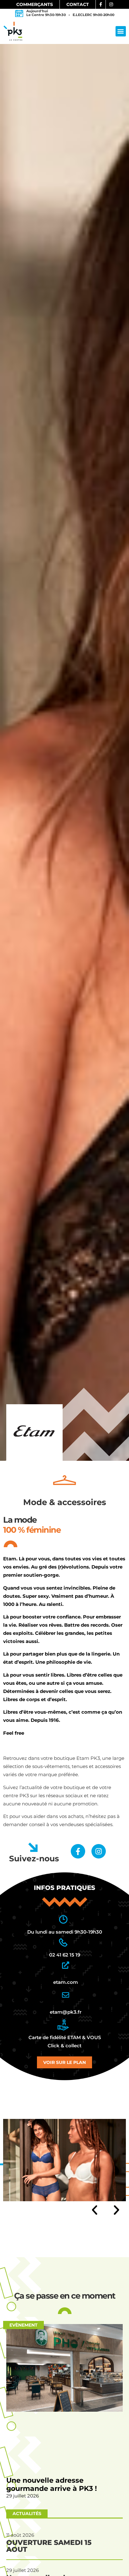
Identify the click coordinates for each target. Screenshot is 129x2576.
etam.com (66, 1982)
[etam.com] (66, 1965)
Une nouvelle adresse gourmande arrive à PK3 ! (52, 2484)
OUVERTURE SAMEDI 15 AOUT (49, 2546)
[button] (121, 31)
